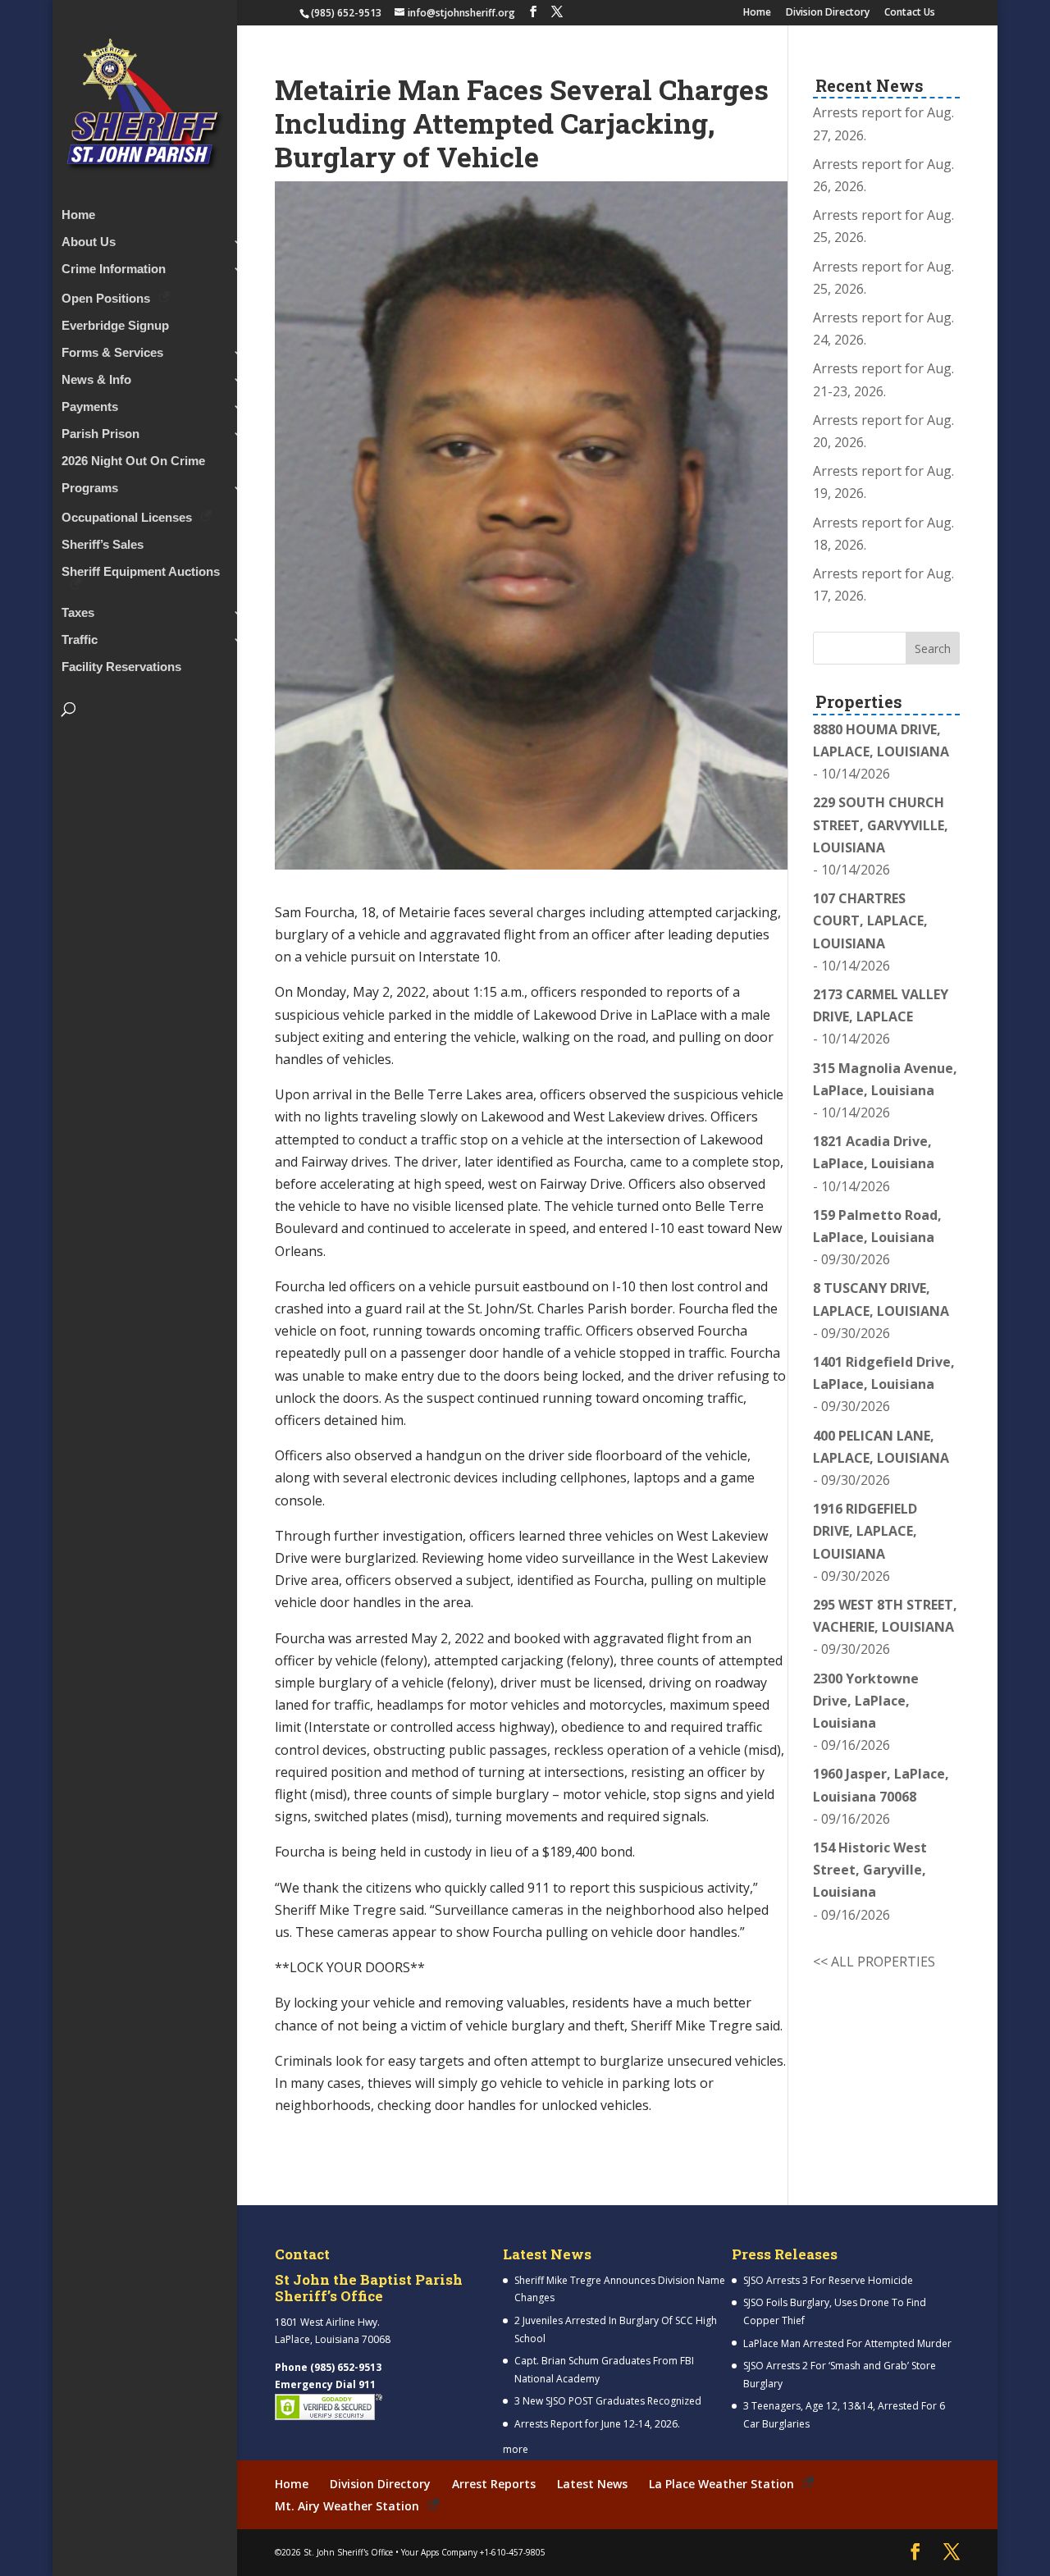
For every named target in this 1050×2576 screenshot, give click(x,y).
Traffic (80, 640)
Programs (90, 489)
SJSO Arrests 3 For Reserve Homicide (828, 2280)
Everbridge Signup (115, 326)
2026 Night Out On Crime (133, 461)
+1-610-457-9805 (513, 2552)
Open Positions (106, 298)
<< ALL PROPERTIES (874, 1962)
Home (757, 13)
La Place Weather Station (721, 2484)
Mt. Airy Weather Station (347, 2506)
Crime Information (114, 269)
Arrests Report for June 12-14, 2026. (597, 2424)
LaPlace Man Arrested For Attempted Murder (847, 2343)
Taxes (78, 613)
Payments (90, 407)
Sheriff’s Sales (103, 545)
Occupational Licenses (127, 517)
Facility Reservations (121, 667)
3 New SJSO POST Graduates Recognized (608, 2401)
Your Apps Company (439, 2552)
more (516, 2449)
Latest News (592, 2484)
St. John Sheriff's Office (348, 2552)
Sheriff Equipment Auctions (141, 572)
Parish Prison (100, 434)
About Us (89, 242)
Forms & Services (112, 353)
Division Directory (828, 13)
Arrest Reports (494, 2484)
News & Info (96, 380)
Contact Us (910, 13)
